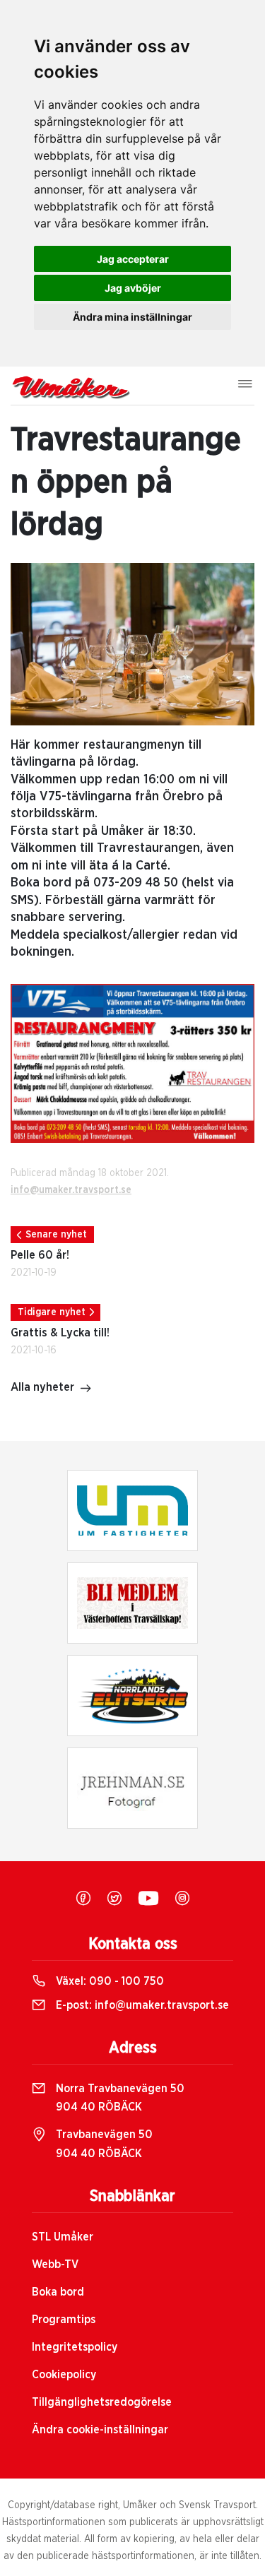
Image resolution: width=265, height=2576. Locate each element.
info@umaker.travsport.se (71, 1190)
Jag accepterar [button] (133, 259)
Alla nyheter (42, 1387)
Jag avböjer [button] (133, 288)
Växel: (108, 1981)
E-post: (141, 2005)
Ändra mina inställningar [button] (132, 317)
